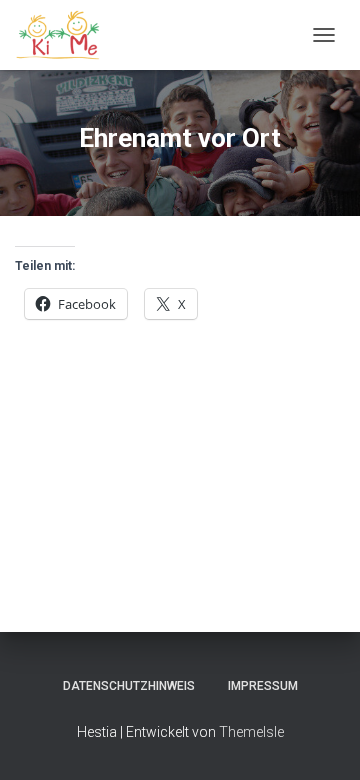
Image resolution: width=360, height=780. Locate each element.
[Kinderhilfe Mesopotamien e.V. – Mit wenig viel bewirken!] (67, 35)
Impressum (263, 686)
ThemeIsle (251, 732)
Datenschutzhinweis (129, 686)
